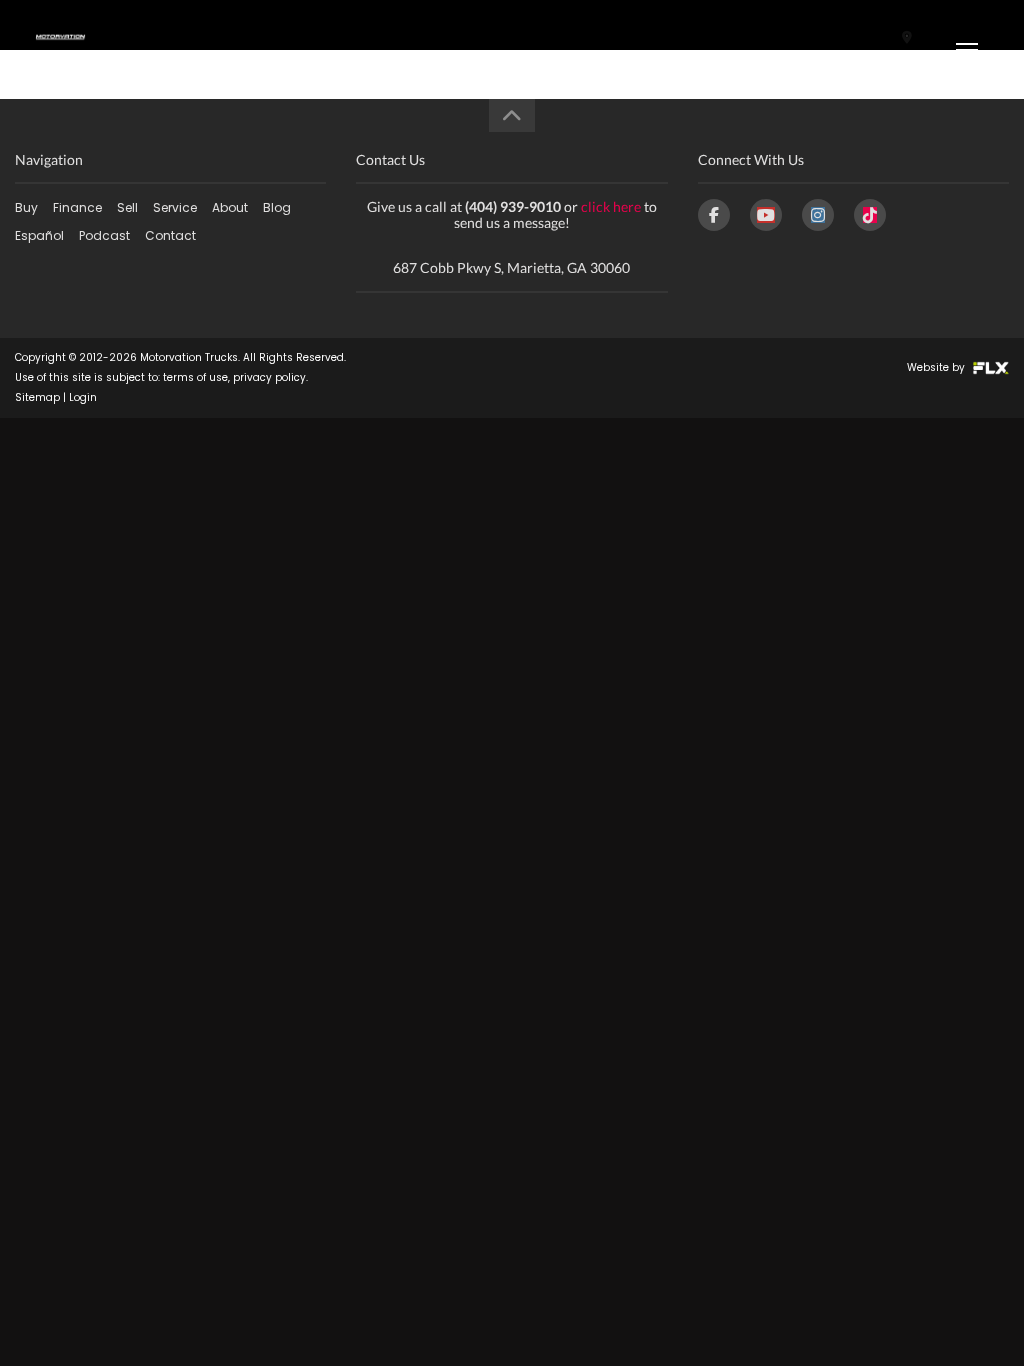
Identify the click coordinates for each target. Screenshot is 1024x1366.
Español (39, 235)
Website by (937, 367)
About (230, 207)
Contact (170, 235)
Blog (277, 207)
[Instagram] (818, 215)
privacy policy (269, 377)
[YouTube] (766, 215)
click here (611, 206)
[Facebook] (714, 215)
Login (83, 397)
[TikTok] (870, 215)
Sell (127, 207)
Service (175, 207)
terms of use (195, 377)
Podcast (104, 235)
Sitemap (37, 397)
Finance (77, 207)
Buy (26, 207)
